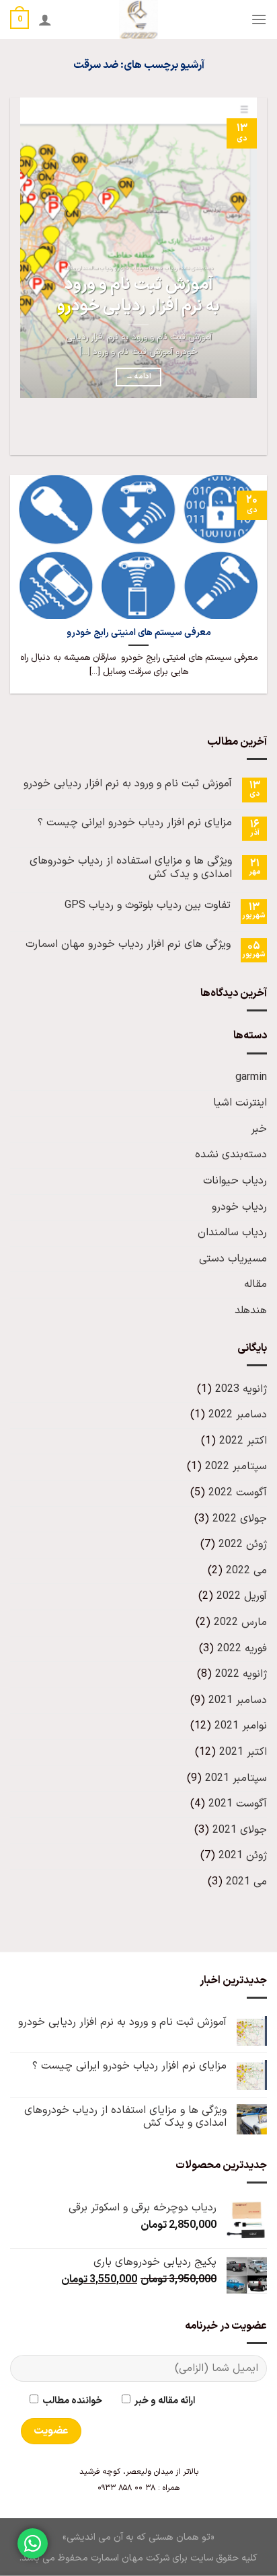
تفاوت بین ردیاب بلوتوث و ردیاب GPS (148, 906)
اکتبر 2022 (243, 1441)
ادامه (139, 376)
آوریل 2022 (242, 1596)
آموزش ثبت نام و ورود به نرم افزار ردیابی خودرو (138, 296)
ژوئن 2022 (243, 1544)
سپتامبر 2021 (236, 1778)
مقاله (255, 1284)
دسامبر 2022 (238, 1415)
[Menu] (259, 19)
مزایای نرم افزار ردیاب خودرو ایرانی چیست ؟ (135, 823)
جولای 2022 (240, 1519)
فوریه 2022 (242, 1649)
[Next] (217, 431)
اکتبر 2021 (243, 1752)
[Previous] (254, 431)
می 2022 (246, 1571)
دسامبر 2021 (238, 1700)
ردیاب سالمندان (232, 1233)
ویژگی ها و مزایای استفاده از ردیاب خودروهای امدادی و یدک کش (131, 868)
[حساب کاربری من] (45, 19)
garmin (251, 1077)
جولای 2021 (240, 1830)
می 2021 (246, 1882)
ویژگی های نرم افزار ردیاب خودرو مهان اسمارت (128, 945)
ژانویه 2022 (241, 1674)
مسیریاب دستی (233, 1259)
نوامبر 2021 (241, 1726)
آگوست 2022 (238, 1493)
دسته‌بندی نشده (231, 1155)
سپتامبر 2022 (236, 1466)
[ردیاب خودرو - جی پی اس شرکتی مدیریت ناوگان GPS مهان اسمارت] (139, 19)
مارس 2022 (240, 1622)
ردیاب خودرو (239, 1207)
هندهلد (251, 1311)
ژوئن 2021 (243, 1856)
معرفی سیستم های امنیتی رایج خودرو (139, 633)
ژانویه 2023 (241, 1389)
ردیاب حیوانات (235, 1181)
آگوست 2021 (238, 1804)
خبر (259, 1129)
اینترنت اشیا (240, 1103)
